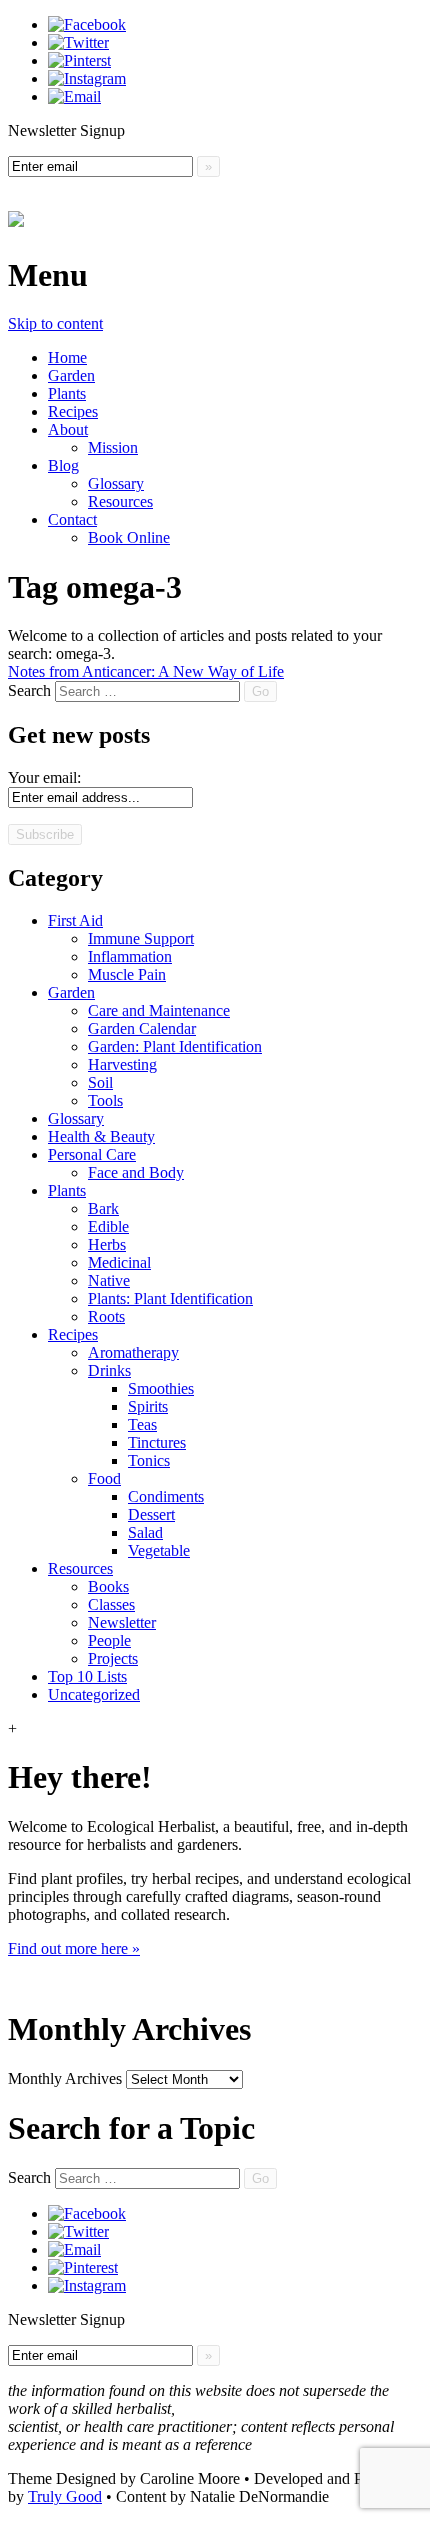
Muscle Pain (127, 974)
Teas (142, 1424)
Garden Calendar (142, 1028)
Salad (145, 1532)
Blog (63, 465)
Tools (105, 1100)
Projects (113, 1658)
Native (109, 1280)
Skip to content (55, 323)
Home (67, 357)
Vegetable (159, 1550)
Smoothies (161, 1388)
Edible (108, 1226)
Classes (111, 1604)
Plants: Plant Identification (170, 1298)
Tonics (149, 1460)
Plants (67, 393)
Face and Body (136, 1172)
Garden (71, 375)
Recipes (73, 411)
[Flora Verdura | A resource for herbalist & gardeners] (16, 216)
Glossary (116, 483)
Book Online (129, 537)
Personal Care (92, 1154)
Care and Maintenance (159, 1010)
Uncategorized (94, 1694)
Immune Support (141, 938)
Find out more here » (74, 1948)
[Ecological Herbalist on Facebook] (87, 24)
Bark (103, 1208)
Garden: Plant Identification (175, 1046)
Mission (113, 447)
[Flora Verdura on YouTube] (74, 2249)
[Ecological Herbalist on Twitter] (78, 42)
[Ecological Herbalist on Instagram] (87, 78)
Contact (72, 519)
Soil (100, 1082)
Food (104, 1478)
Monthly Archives (65, 2078)
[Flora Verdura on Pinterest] (83, 2267)
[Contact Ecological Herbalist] (74, 96)
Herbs (107, 1244)
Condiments (166, 1496)
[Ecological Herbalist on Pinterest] (79, 60)
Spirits (148, 1406)
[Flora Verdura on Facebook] (87, 2213)
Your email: (44, 777)
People (109, 1640)
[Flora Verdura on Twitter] (78, 2231)
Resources (120, 501)
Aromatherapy (133, 1352)
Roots (106, 1316)
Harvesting (122, 1064)
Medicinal (119, 1262)
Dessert (151, 1514)
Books (108, 1586)
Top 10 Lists (87, 1676)
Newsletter (122, 1622)
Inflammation (130, 956)
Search (29, 690)
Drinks (109, 1370)
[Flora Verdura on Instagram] (87, 2285)
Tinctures (157, 1442)
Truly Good (65, 2496)
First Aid (75, 920)
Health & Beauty (101, 1136)
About (68, 429)
